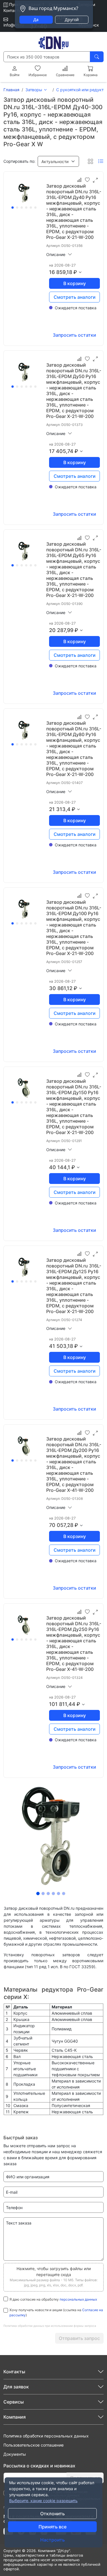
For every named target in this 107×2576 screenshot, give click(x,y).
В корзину (75, 283)
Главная (11, 90)
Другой (72, 20)
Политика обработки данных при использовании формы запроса (50, 2326)
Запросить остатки (74, 335)
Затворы (34, 90)
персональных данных (78, 2299)
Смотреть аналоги (75, 297)
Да (36, 20)
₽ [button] (75, 272)
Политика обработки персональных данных (46, 2436)
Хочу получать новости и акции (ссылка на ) (56, 2312)
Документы (15, 2454)
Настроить (53, 2540)
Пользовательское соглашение (34, 2445)
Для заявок (16, 2387)
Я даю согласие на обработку (53, 2299)
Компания (15, 2417)
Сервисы (14, 2402)
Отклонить (53, 2514)
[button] (58, 161)
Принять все (53, 2527)
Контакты (13, 10)
